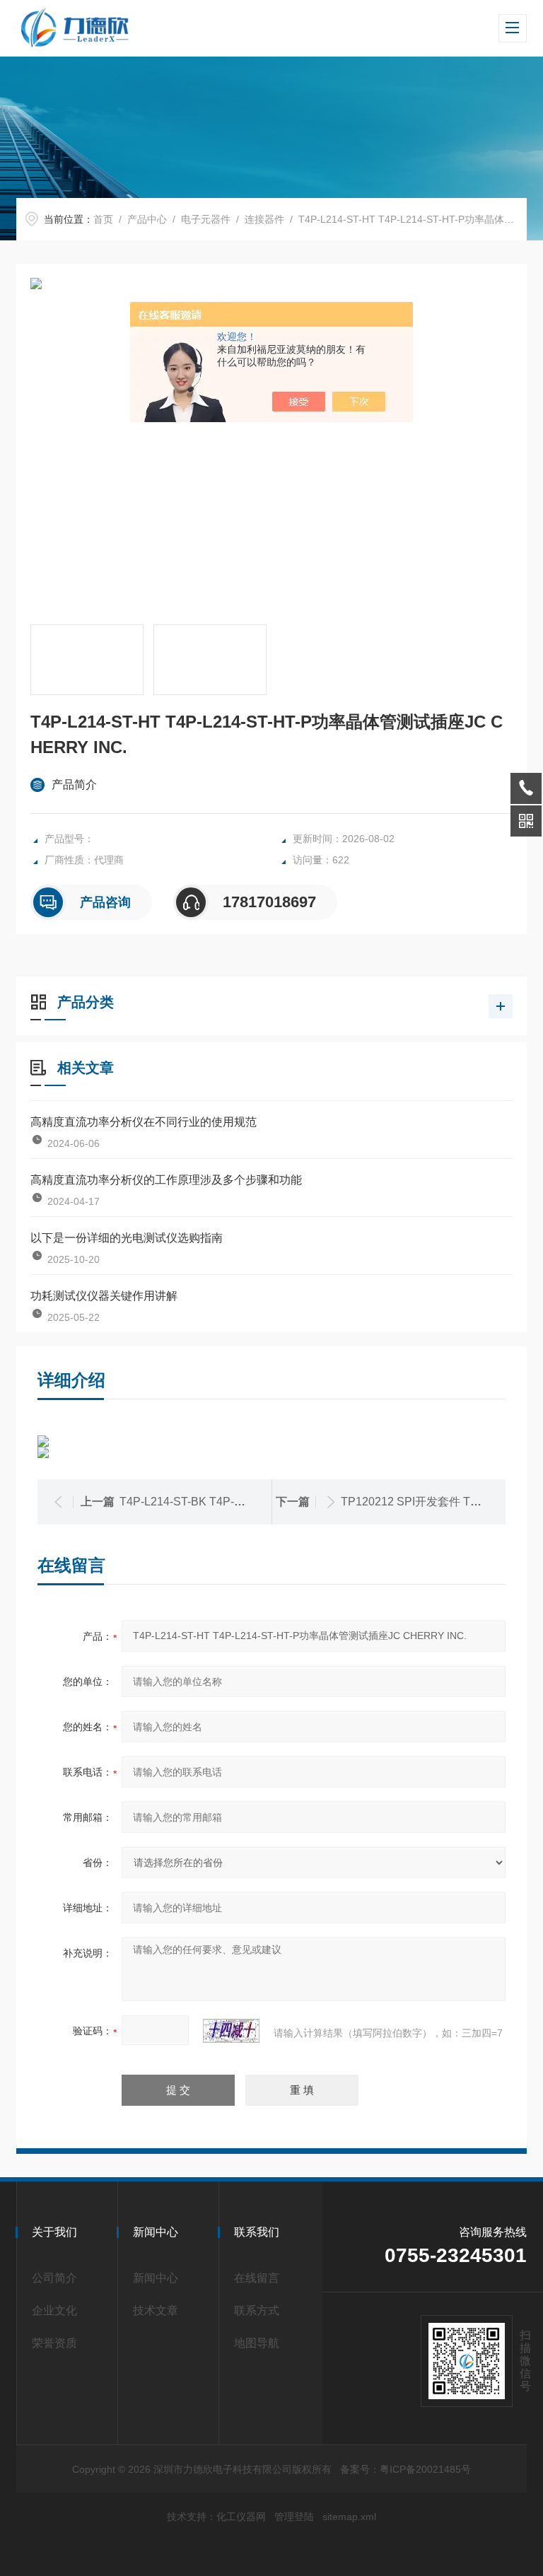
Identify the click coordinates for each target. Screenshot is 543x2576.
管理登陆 (294, 2517)
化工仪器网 (241, 2517)
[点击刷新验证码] (231, 2031)
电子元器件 (206, 219)
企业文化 (54, 2310)
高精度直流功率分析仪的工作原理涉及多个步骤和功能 (166, 1180)
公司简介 (54, 2278)
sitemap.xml (349, 2517)
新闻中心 (156, 2278)
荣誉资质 (54, 2343)
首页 (103, 219)
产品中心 (147, 219)
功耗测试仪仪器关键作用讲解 (104, 1296)
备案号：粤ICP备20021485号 (405, 2469)
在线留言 (257, 2278)
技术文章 (156, 2310)
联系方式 (257, 2310)
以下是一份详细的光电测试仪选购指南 (127, 1238)
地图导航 (257, 2343)
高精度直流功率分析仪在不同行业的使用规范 (144, 1122)
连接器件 (264, 219)
